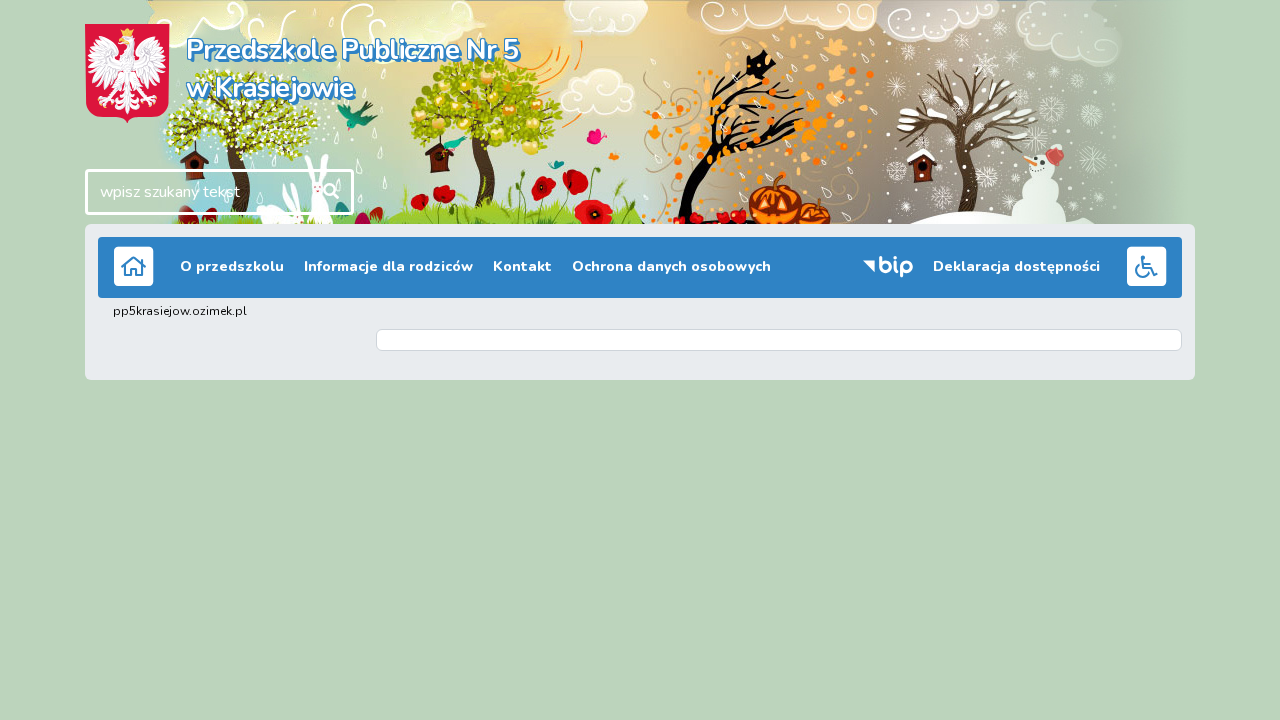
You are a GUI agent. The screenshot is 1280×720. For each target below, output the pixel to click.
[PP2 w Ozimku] (127, 72)
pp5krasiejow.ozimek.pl (180, 311)
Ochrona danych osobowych (671, 266)
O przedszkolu (232, 266)
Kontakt (522, 266)
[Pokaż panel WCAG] (1146, 265)
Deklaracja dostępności (1016, 266)
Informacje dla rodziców (388, 266)
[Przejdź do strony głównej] (134, 265)
